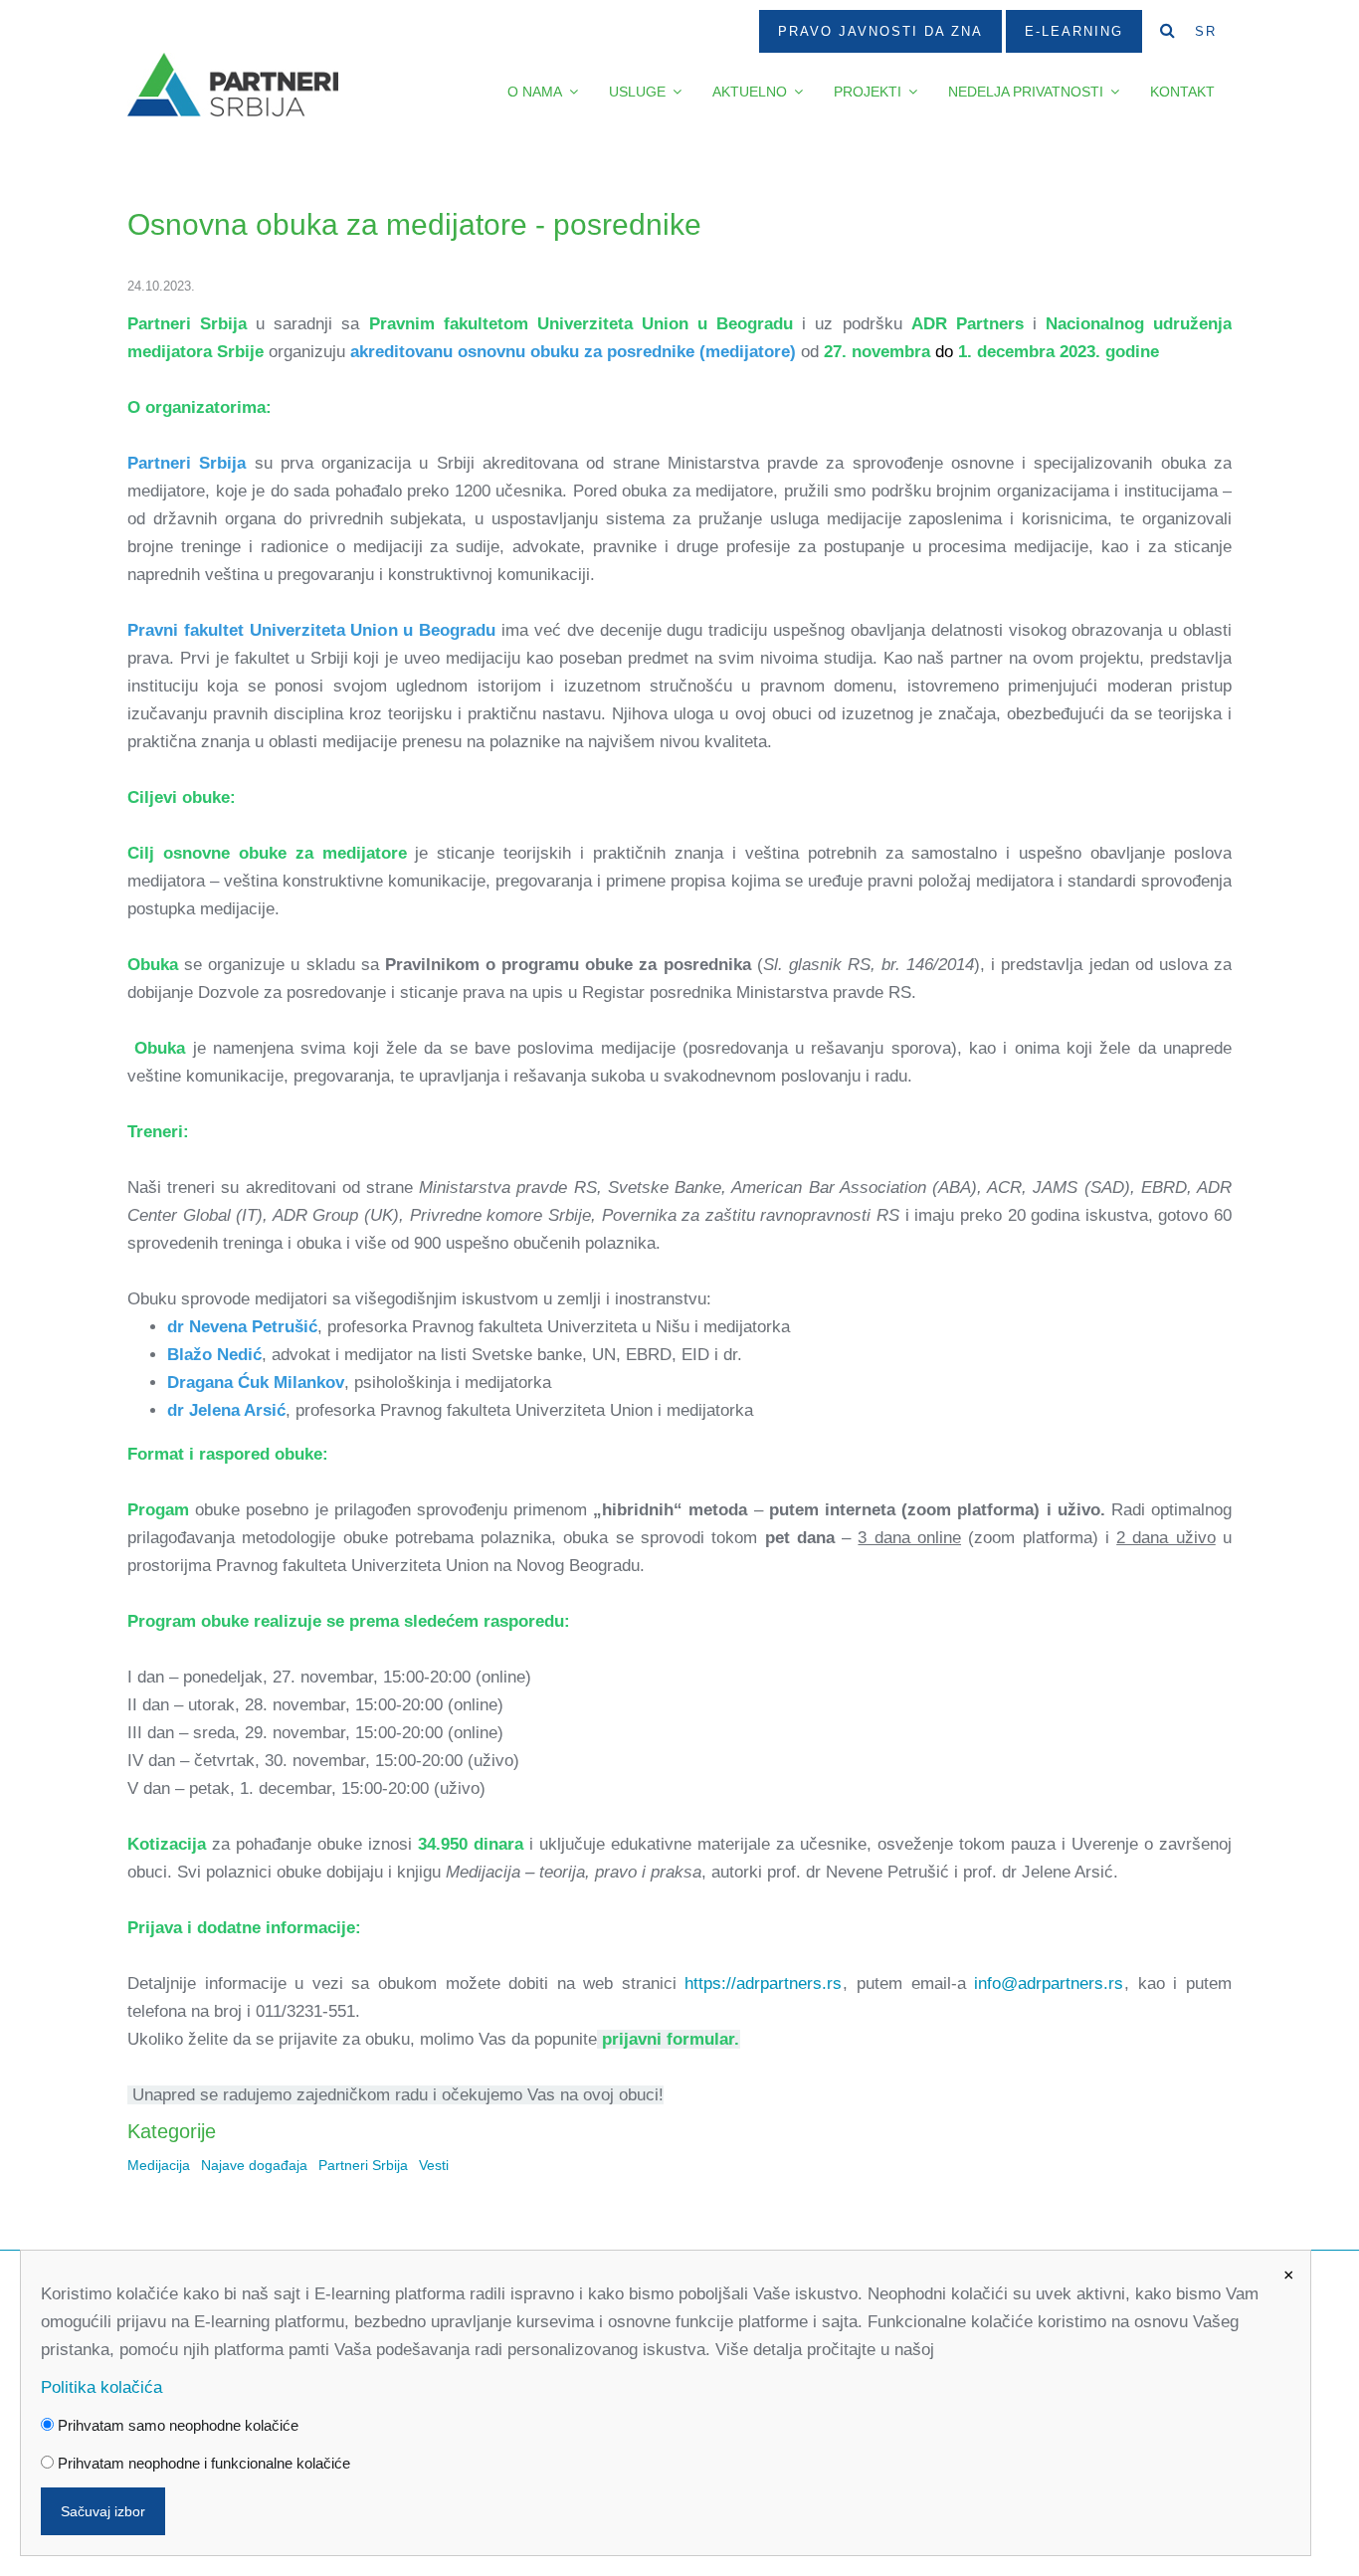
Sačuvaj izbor (103, 2511)
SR (1206, 31)
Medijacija (159, 2166)
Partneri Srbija (363, 2166)
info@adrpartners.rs (1049, 1983)
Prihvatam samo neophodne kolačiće (176, 2425)
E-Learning (1074, 31)
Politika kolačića (101, 2387)
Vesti (434, 2166)
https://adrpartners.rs (763, 1983)
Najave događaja (254, 2166)
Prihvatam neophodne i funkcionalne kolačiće (202, 2463)
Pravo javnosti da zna (880, 31)
